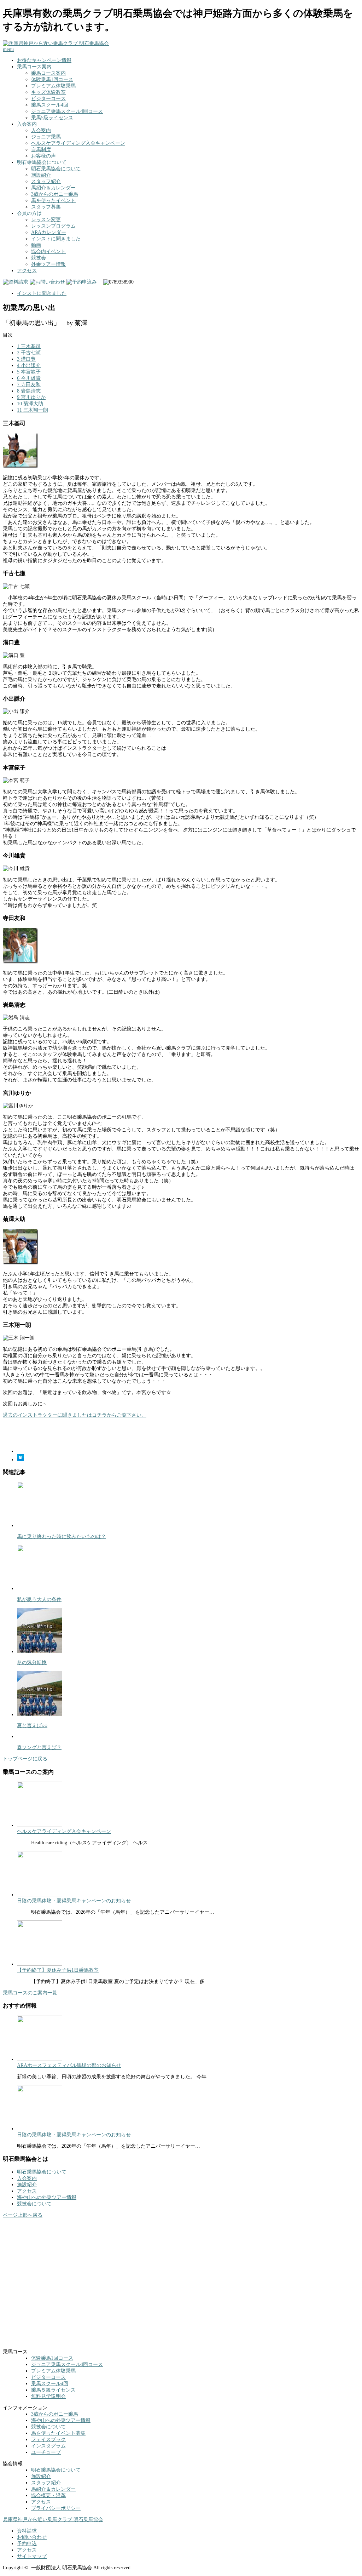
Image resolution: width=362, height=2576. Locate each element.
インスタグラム (48, 2446)
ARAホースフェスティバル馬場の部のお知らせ (69, 2065)
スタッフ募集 (46, 207)
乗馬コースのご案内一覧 (30, 1993)
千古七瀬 (29, 353)
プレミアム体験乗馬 (53, 86)
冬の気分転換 (32, 1663)
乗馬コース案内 (34, 67)
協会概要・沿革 (48, 2495)
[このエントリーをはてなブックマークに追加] (21, 1460)
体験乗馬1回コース (52, 79)
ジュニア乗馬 (46, 137)
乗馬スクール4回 (50, 105)
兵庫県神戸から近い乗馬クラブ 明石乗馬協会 (53, 2520)
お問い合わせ (32, 2537)
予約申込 (27, 2544)
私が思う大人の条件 (39, 1600)
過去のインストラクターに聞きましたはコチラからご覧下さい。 (75, 1415)
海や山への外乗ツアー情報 (47, 2197)
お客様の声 (43, 156)
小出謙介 (29, 365)
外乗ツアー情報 (48, 264)
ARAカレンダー (49, 232)
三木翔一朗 (33, 410)
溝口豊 (26, 359)
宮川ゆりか (31, 397)
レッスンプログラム (53, 226)
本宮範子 (29, 372)
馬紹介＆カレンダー (53, 188)
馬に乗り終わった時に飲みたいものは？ (62, 1537)
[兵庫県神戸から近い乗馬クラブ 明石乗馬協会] (56, 43)
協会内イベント (48, 252)
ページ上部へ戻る (23, 2215)
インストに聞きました (56, 239)
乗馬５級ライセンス (53, 2390)
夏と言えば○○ (32, 1726)
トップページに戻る (25, 1759)
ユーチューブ (46, 2452)
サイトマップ (32, 2556)
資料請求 (27, 2531)
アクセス (27, 271)
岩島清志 (29, 391)
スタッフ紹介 (46, 181)
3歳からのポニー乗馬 (55, 194)
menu (8, 49)
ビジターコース (48, 99)
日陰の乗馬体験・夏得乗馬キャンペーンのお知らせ (74, 1901)
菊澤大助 (30, 404)
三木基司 (29, 346)
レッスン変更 (46, 220)
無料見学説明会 (48, 2396)
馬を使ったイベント (53, 201)
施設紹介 (41, 175)
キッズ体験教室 (48, 92)
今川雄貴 (29, 378)
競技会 (39, 258)
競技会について (34, 2204)
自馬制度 (41, 150)
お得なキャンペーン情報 (44, 60)
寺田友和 (29, 385)
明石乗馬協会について (56, 169)
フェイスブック (48, 2440)
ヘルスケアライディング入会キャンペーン (78, 143)
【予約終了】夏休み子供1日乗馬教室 (58, 1970)
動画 (36, 245)
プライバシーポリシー (56, 2508)
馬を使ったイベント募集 (58, 2433)
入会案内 (41, 130)
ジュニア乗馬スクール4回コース (67, 111)
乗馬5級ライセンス (52, 118)
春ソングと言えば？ (39, 1747)
